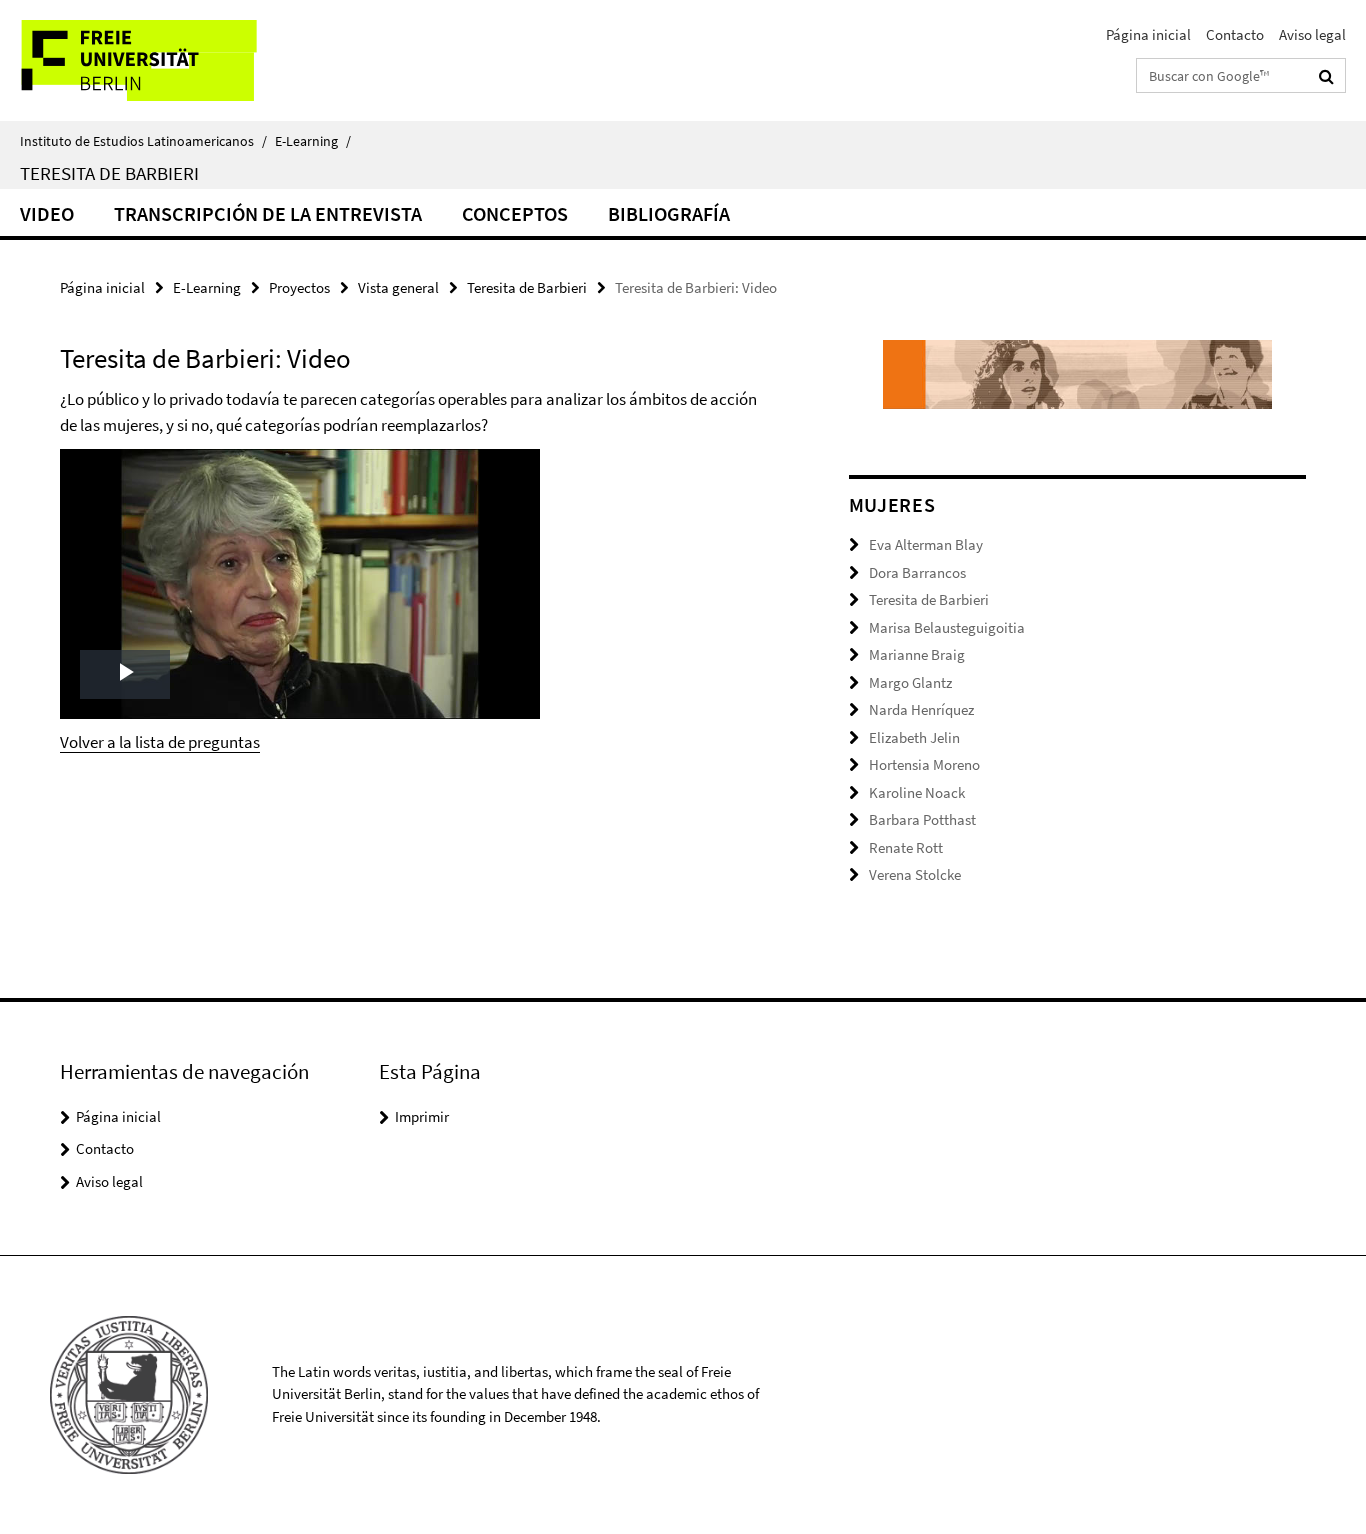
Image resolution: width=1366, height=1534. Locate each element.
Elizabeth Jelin (914, 737)
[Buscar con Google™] (1326, 76)
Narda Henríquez (921, 709)
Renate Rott (906, 847)
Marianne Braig (917, 654)
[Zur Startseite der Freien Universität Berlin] (167, 60)
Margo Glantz (910, 682)
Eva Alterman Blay (926, 544)
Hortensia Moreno (924, 764)
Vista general (398, 287)
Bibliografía (669, 213)
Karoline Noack (917, 792)
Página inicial (1148, 34)
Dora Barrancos (917, 572)
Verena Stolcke (915, 874)
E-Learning (313, 141)
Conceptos (515, 213)
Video (47, 213)
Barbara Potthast (922, 819)
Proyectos (299, 287)
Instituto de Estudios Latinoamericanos (143, 141)
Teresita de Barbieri (109, 173)
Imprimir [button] (422, 1116)
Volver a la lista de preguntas (160, 742)
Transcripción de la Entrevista (268, 213)
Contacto (1235, 34)
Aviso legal (1312, 34)
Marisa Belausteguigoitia (947, 627)
